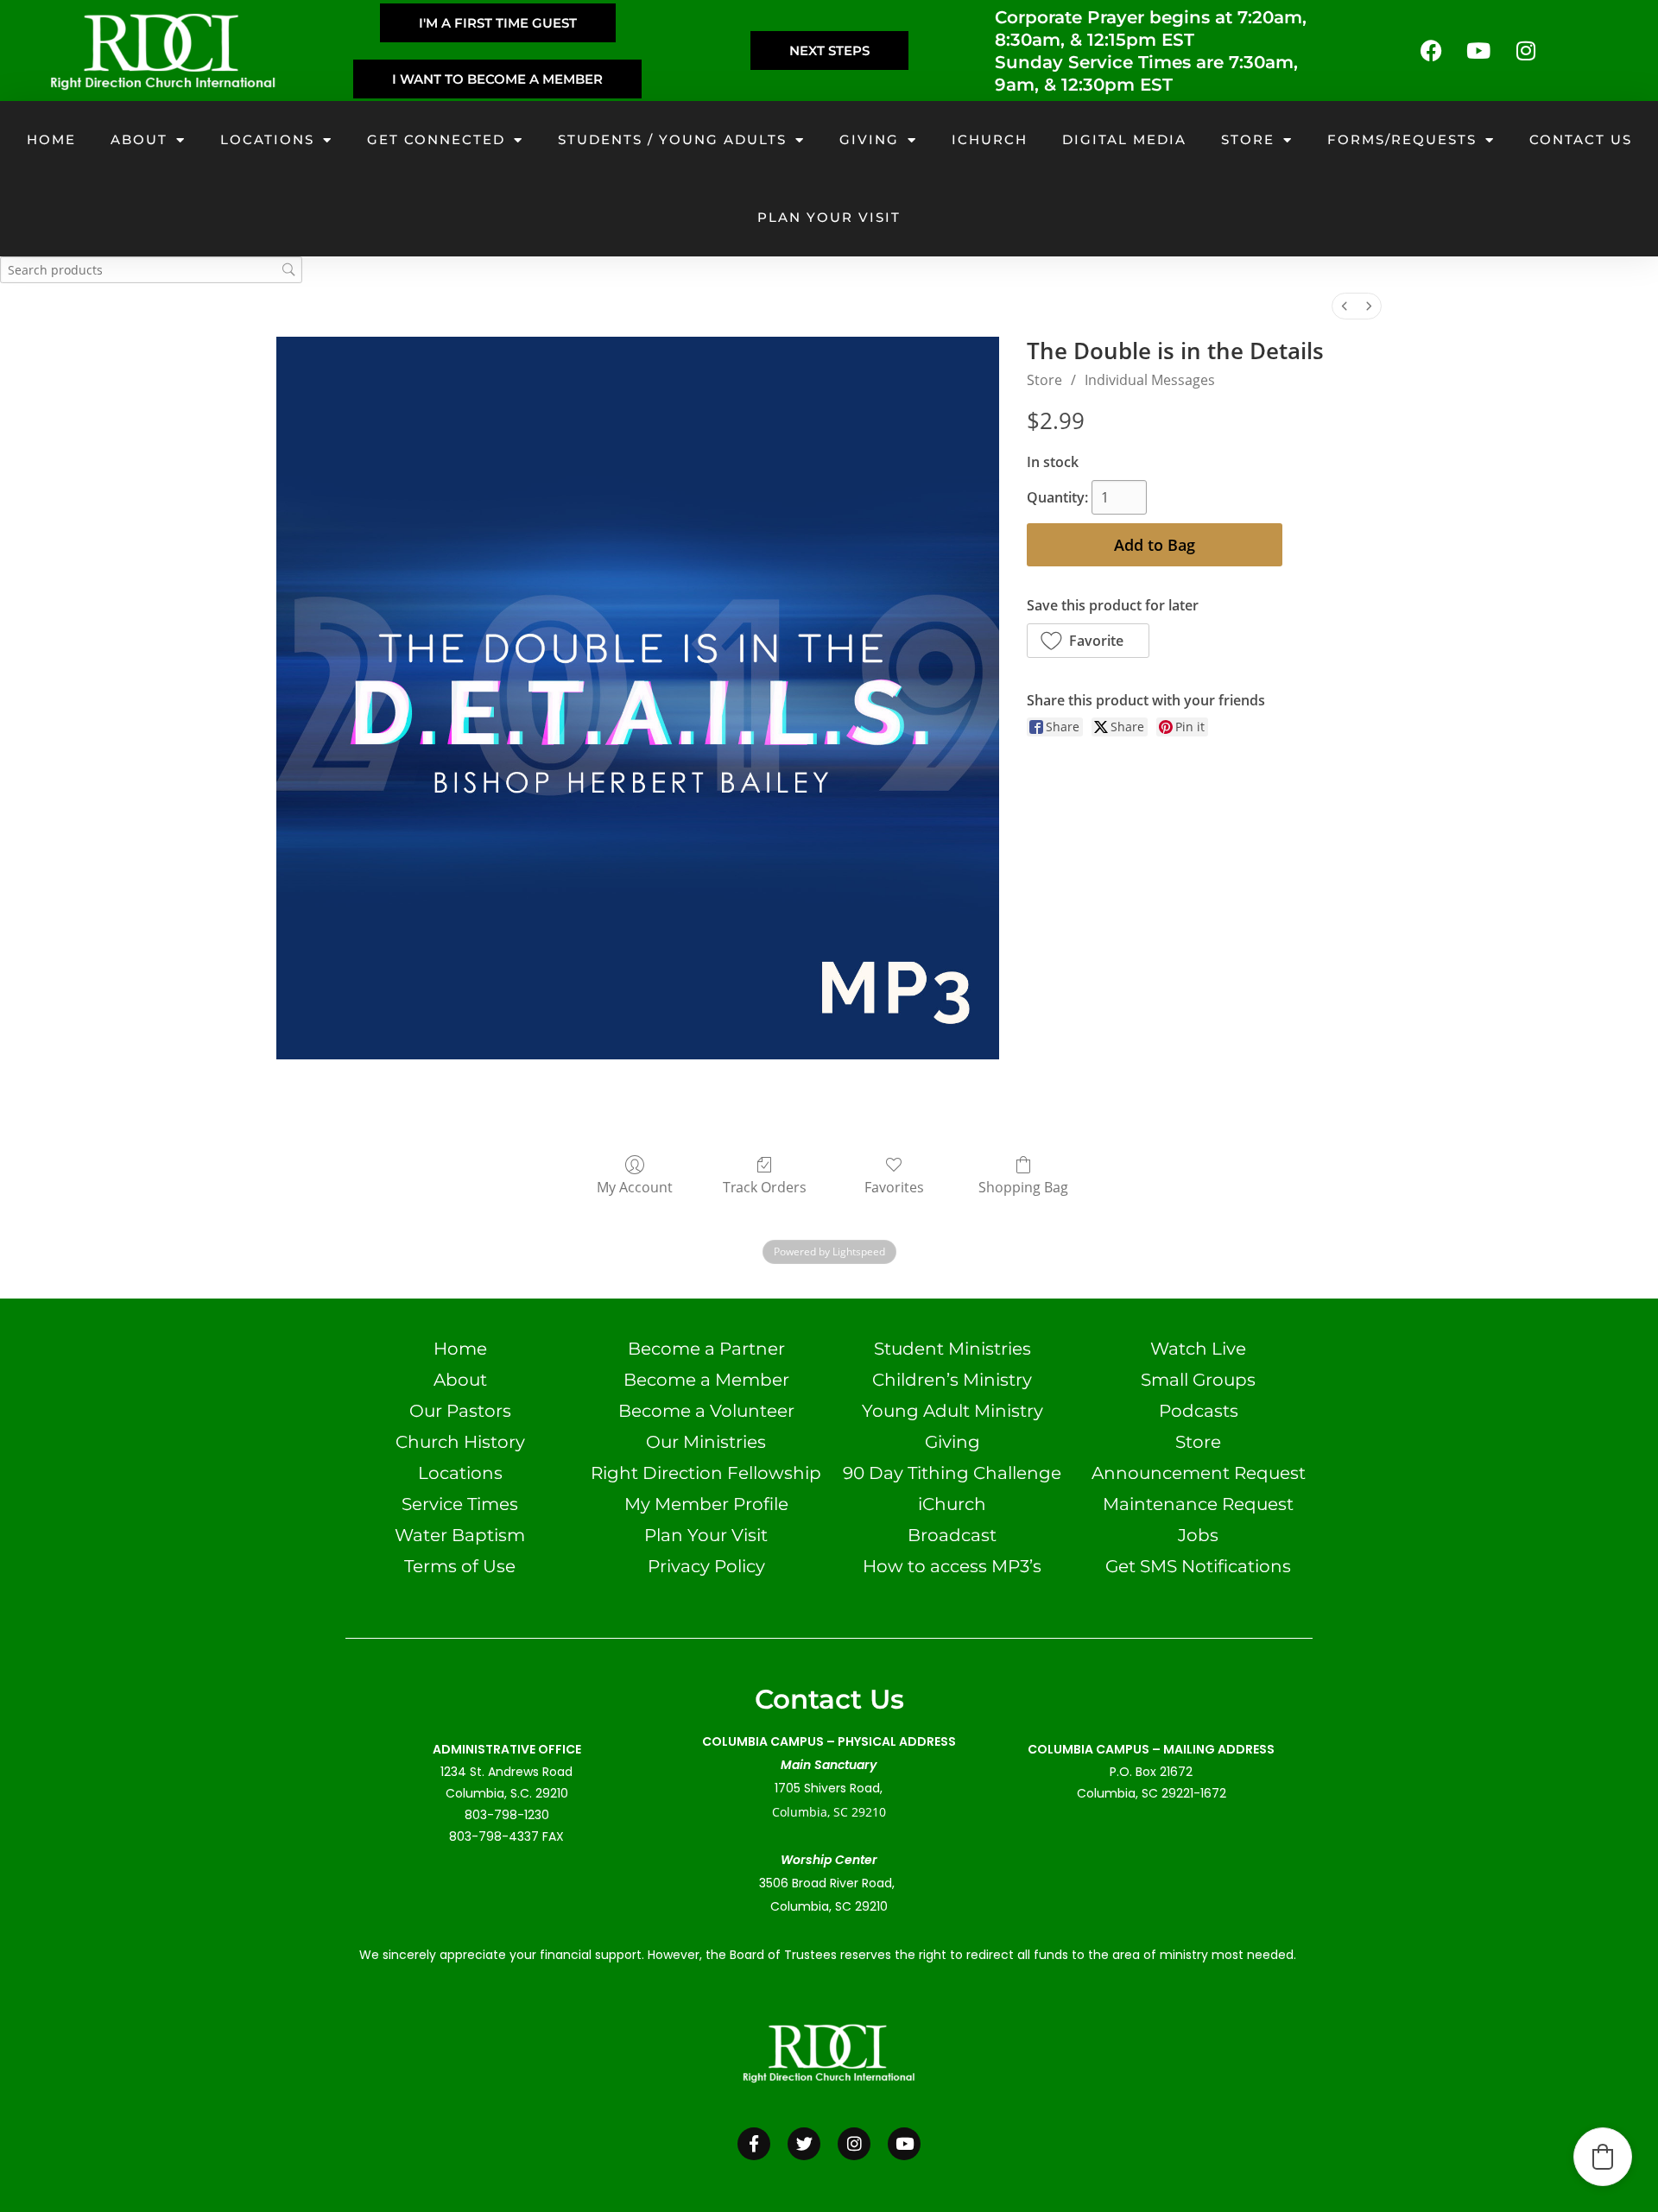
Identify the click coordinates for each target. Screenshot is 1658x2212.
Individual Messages (1150, 380)
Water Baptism (460, 1535)
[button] (1088, 641)
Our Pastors (460, 1411)
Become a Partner (706, 1349)
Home (51, 139)
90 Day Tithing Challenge (952, 1473)
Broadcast (952, 1535)
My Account (635, 1187)
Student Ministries (952, 1349)
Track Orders (765, 1187)
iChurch (990, 139)
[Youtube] (1478, 51)
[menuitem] (1345, 306)
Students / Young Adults (672, 139)
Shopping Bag (1023, 1187)
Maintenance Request (1198, 1504)
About (139, 139)
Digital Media (1124, 139)
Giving (869, 139)
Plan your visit (829, 217)
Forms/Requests (1402, 139)
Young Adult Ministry (952, 1411)
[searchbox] (151, 270)
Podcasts (1199, 1411)
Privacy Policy (706, 1566)
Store (1248, 139)
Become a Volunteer (706, 1411)
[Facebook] (1431, 51)
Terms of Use (460, 1566)
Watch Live (1198, 1349)
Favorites (894, 1187)
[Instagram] (1526, 51)
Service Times (460, 1504)
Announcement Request (1199, 1473)
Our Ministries (706, 1442)
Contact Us (1581, 139)
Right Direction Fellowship (706, 1473)
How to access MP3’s (952, 1566)
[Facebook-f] (754, 2144)
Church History (460, 1442)
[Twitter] (804, 2144)
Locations (267, 139)
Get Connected (436, 139)
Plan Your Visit (706, 1535)
